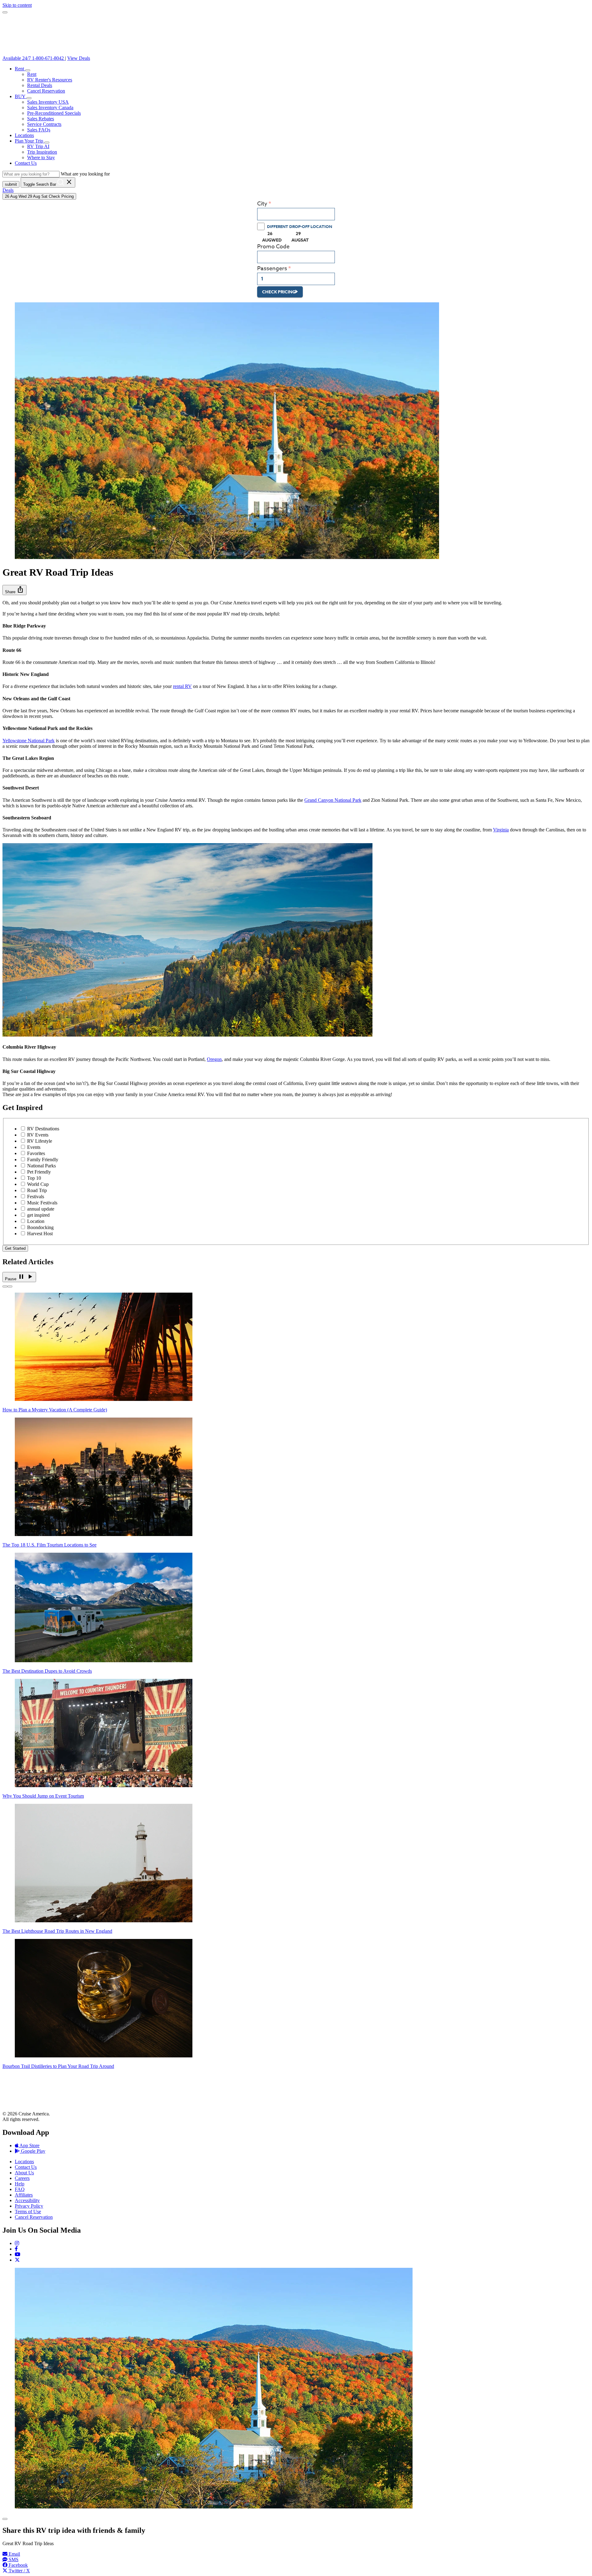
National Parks (41, 1166)
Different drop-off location (300, 226)
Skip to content (17, 5)
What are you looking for (85, 174)
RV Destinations (43, 1129)
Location (36, 1221)
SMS (13, 2559)
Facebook (18, 2565)
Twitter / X (19, 2571)
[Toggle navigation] (5, 12)
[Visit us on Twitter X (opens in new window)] (17, 2260)
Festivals (36, 1197)
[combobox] (296, 214)
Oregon (214, 1059)
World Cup (38, 1184)
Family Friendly (43, 1160)
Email (14, 2554)
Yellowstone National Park (29, 741)
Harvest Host (40, 1234)
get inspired (38, 1215)
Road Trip (37, 1190)
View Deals (79, 58)
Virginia (501, 830)
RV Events (38, 1135)
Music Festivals (42, 1203)
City (262, 204)
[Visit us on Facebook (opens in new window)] (16, 2249)
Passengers (272, 269)
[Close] (5, 2519)
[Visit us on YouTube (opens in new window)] (18, 2254)
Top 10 (34, 1178)
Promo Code (273, 247)
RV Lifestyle (40, 1141)
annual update (41, 1209)
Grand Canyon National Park (333, 800)
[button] (28, 70)
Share (14, 590)
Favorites (36, 1153)
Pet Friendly (39, 1172)
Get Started (15, 1248)
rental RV (182, 686)
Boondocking (40, 1227)
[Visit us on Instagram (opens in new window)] (17, 2243)
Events (34, 1147)
